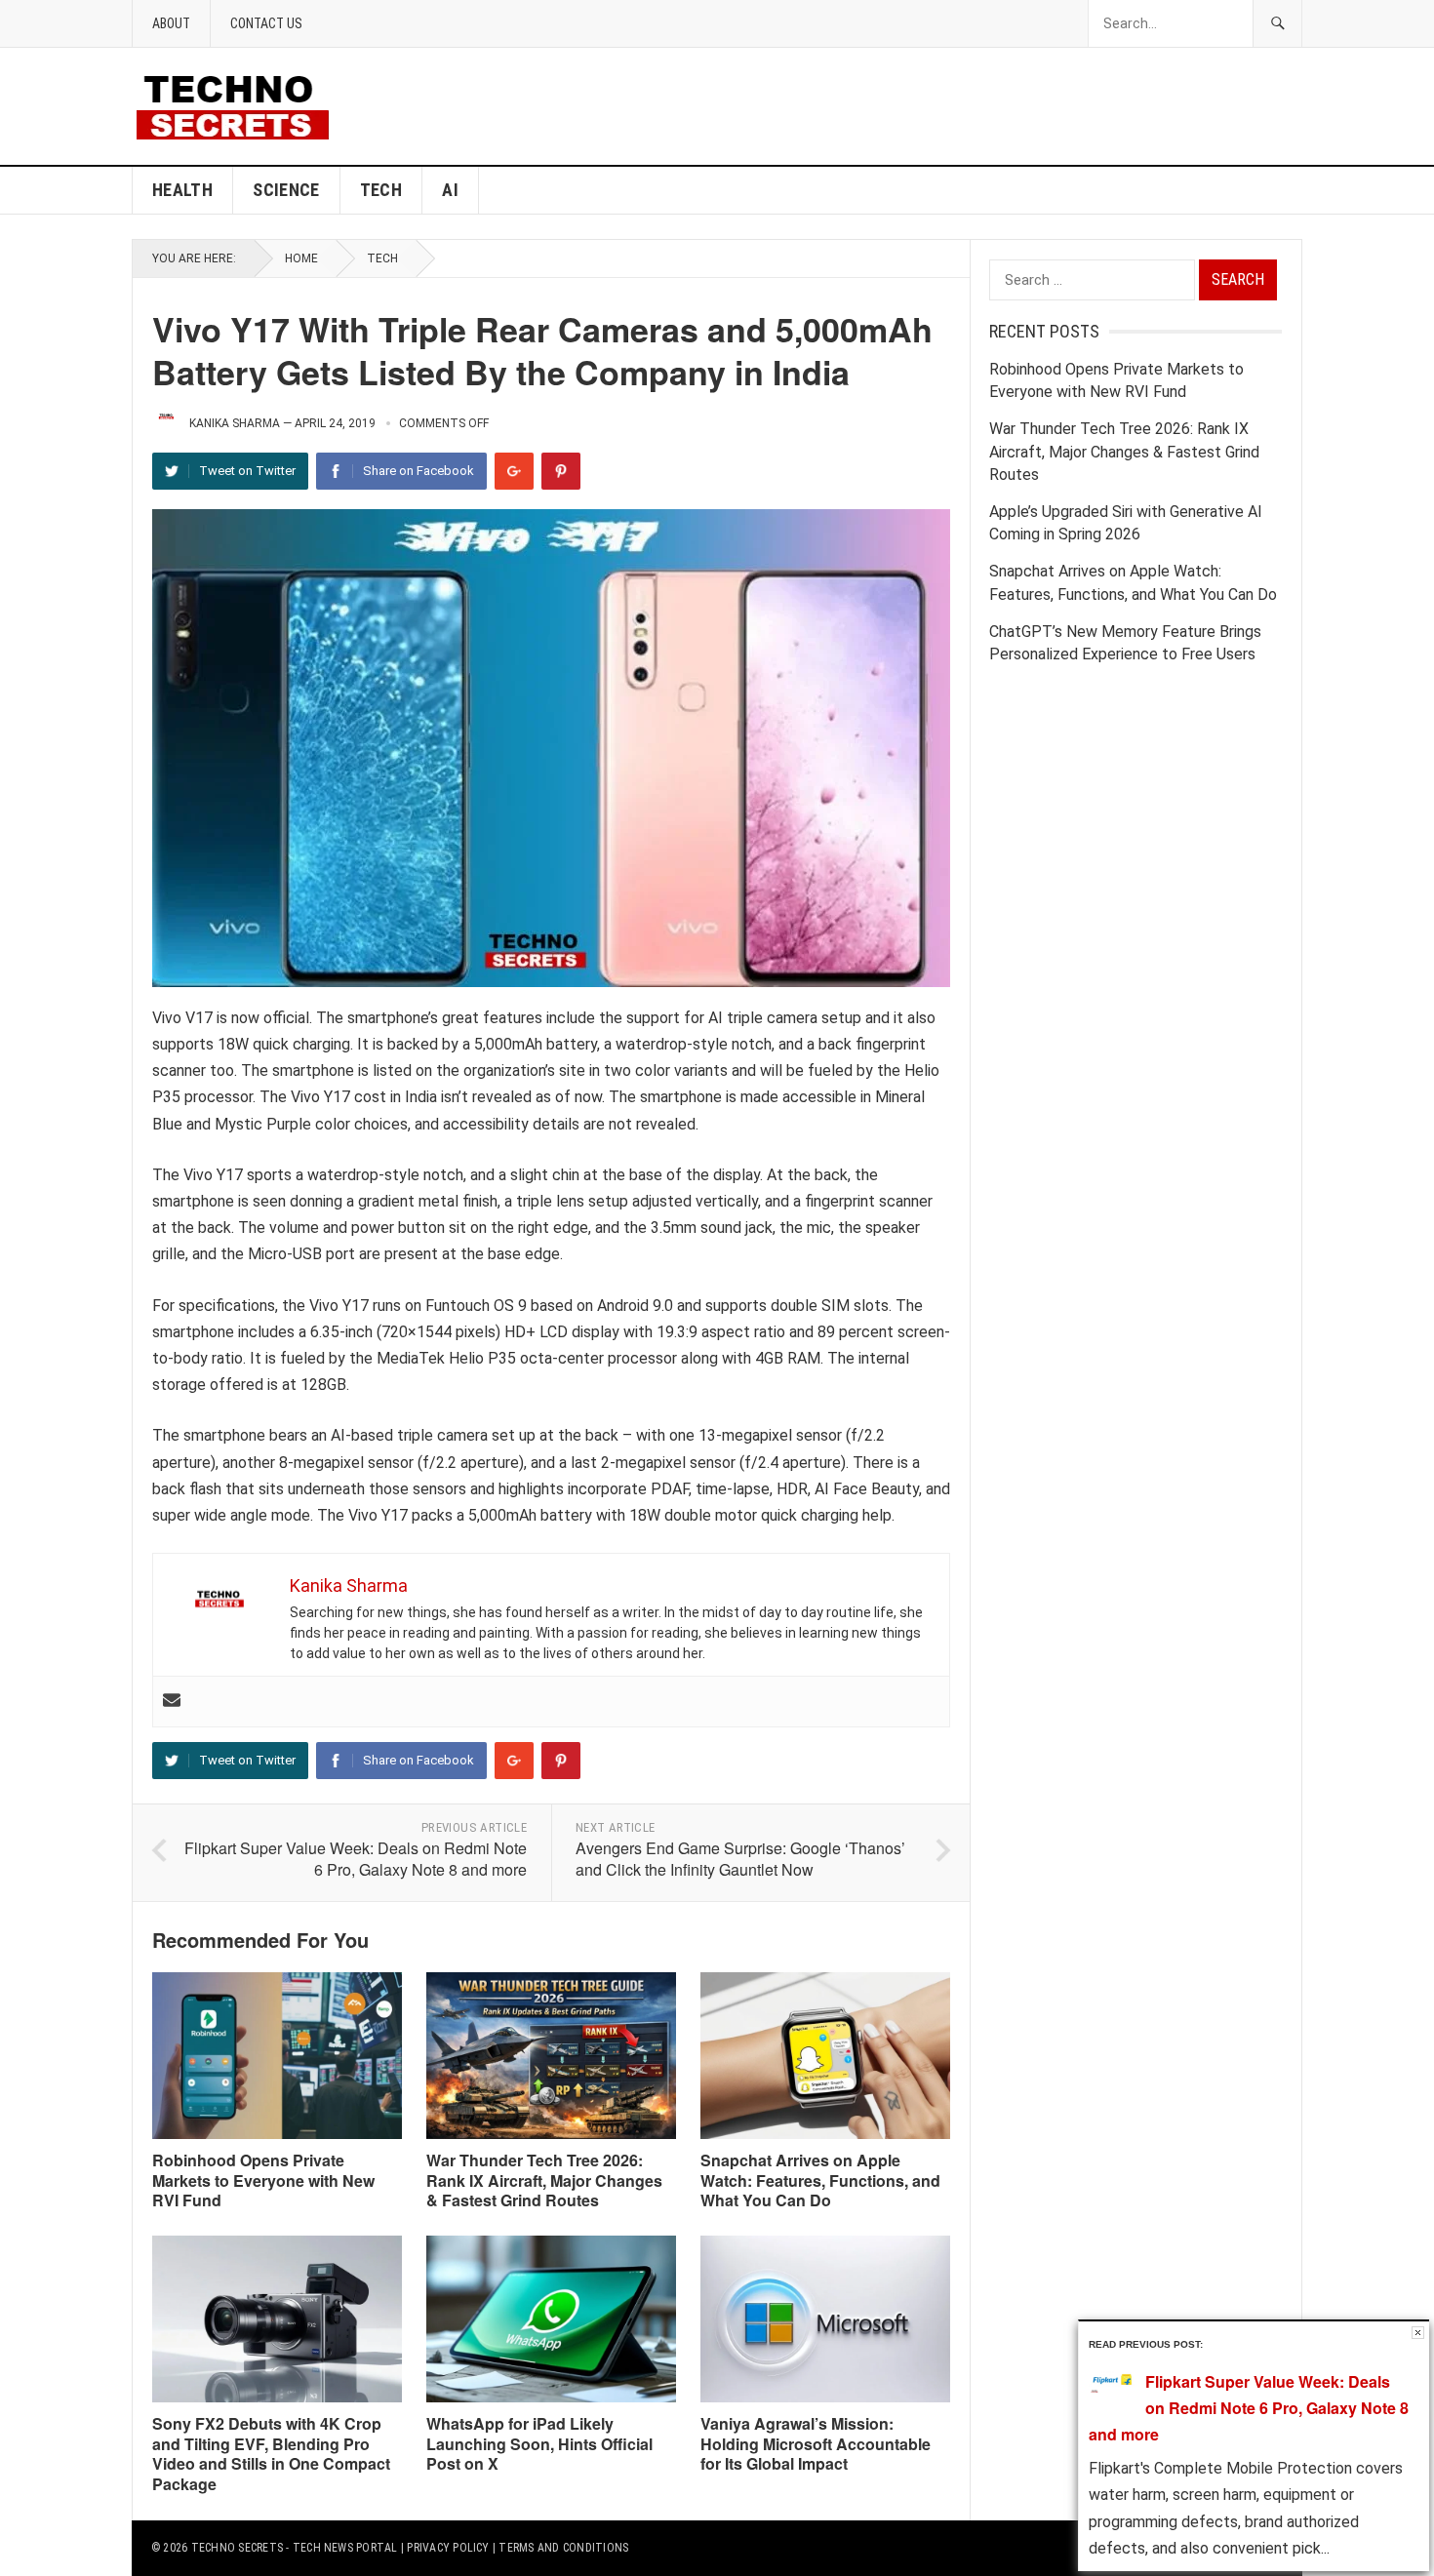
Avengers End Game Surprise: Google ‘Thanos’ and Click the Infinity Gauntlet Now (740, 1859)
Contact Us (266, 23)
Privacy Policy (448, 2548)
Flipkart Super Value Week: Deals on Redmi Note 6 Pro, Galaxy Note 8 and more (356, 1859)
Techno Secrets (237, 2548)
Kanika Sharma (235, 423)
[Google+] (514, 471)
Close (1418, 2333)
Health (182, 190)
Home (301, 258)
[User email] (172, 1702)
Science (286, 190)
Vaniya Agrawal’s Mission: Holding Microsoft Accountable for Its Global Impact (816, 2444)
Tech (381, 190)
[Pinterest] (561, 471)
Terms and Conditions (563, 2548)
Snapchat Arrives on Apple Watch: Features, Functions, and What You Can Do (820, 2180)
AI (450, 190)
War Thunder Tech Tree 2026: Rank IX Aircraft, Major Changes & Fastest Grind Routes (544, 2180)
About (171, 23)
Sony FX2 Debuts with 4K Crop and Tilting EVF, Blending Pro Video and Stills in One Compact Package (271, 2454)
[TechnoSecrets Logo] (240, 105)
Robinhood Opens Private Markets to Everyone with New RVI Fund (263, 2180)
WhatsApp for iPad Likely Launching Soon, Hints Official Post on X (539, 2444)
